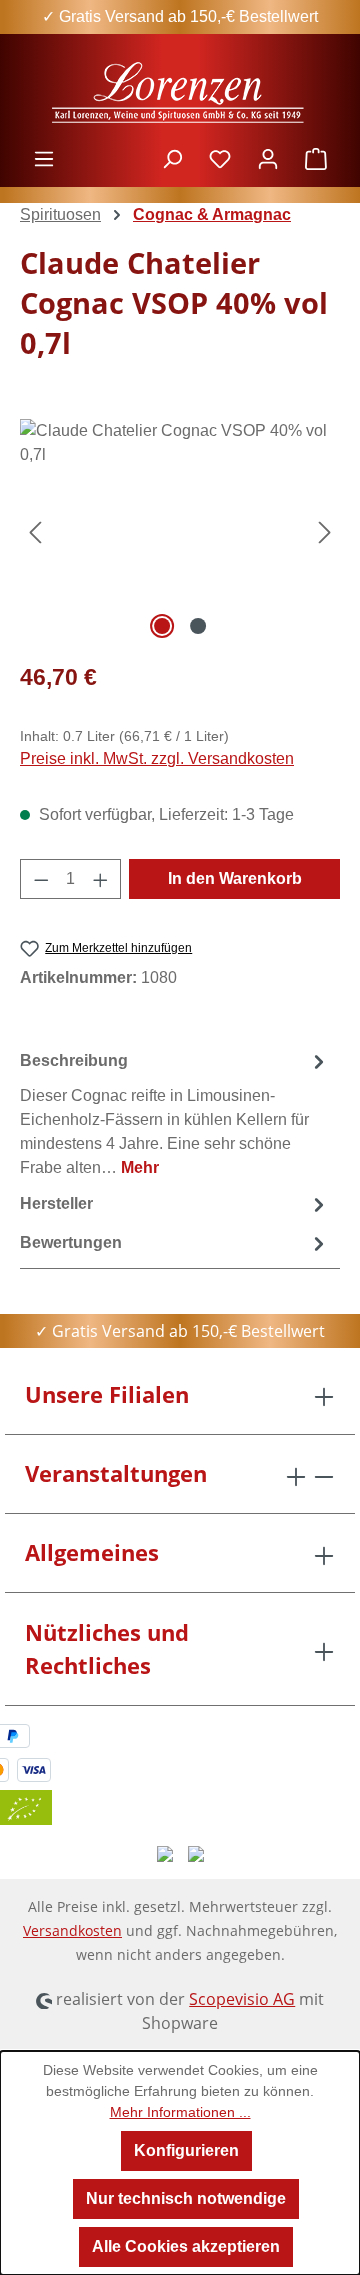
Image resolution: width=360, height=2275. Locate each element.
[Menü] (44, 159)
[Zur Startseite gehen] (180, 90)
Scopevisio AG (242, 1999)
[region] (180, 531)
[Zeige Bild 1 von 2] (162, 626)
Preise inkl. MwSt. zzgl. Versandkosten (157, 758)
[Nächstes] (325, 531)
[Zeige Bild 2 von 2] (198, 626)
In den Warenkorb (235, 878)
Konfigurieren (186, 2150)
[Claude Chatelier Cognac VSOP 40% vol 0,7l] (180, 531)
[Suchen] (172, 159)
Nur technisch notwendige (186, 2198)
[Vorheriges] (35, 531)
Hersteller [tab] (56, 1203)
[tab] (175, 1113)
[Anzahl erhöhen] (101, 879)
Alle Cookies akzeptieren (186, 2246)
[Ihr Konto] (268, 159)
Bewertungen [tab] (71, 1242)
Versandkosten (72, 1930)
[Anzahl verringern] (41, 879)
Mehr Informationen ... (180, 2112)
